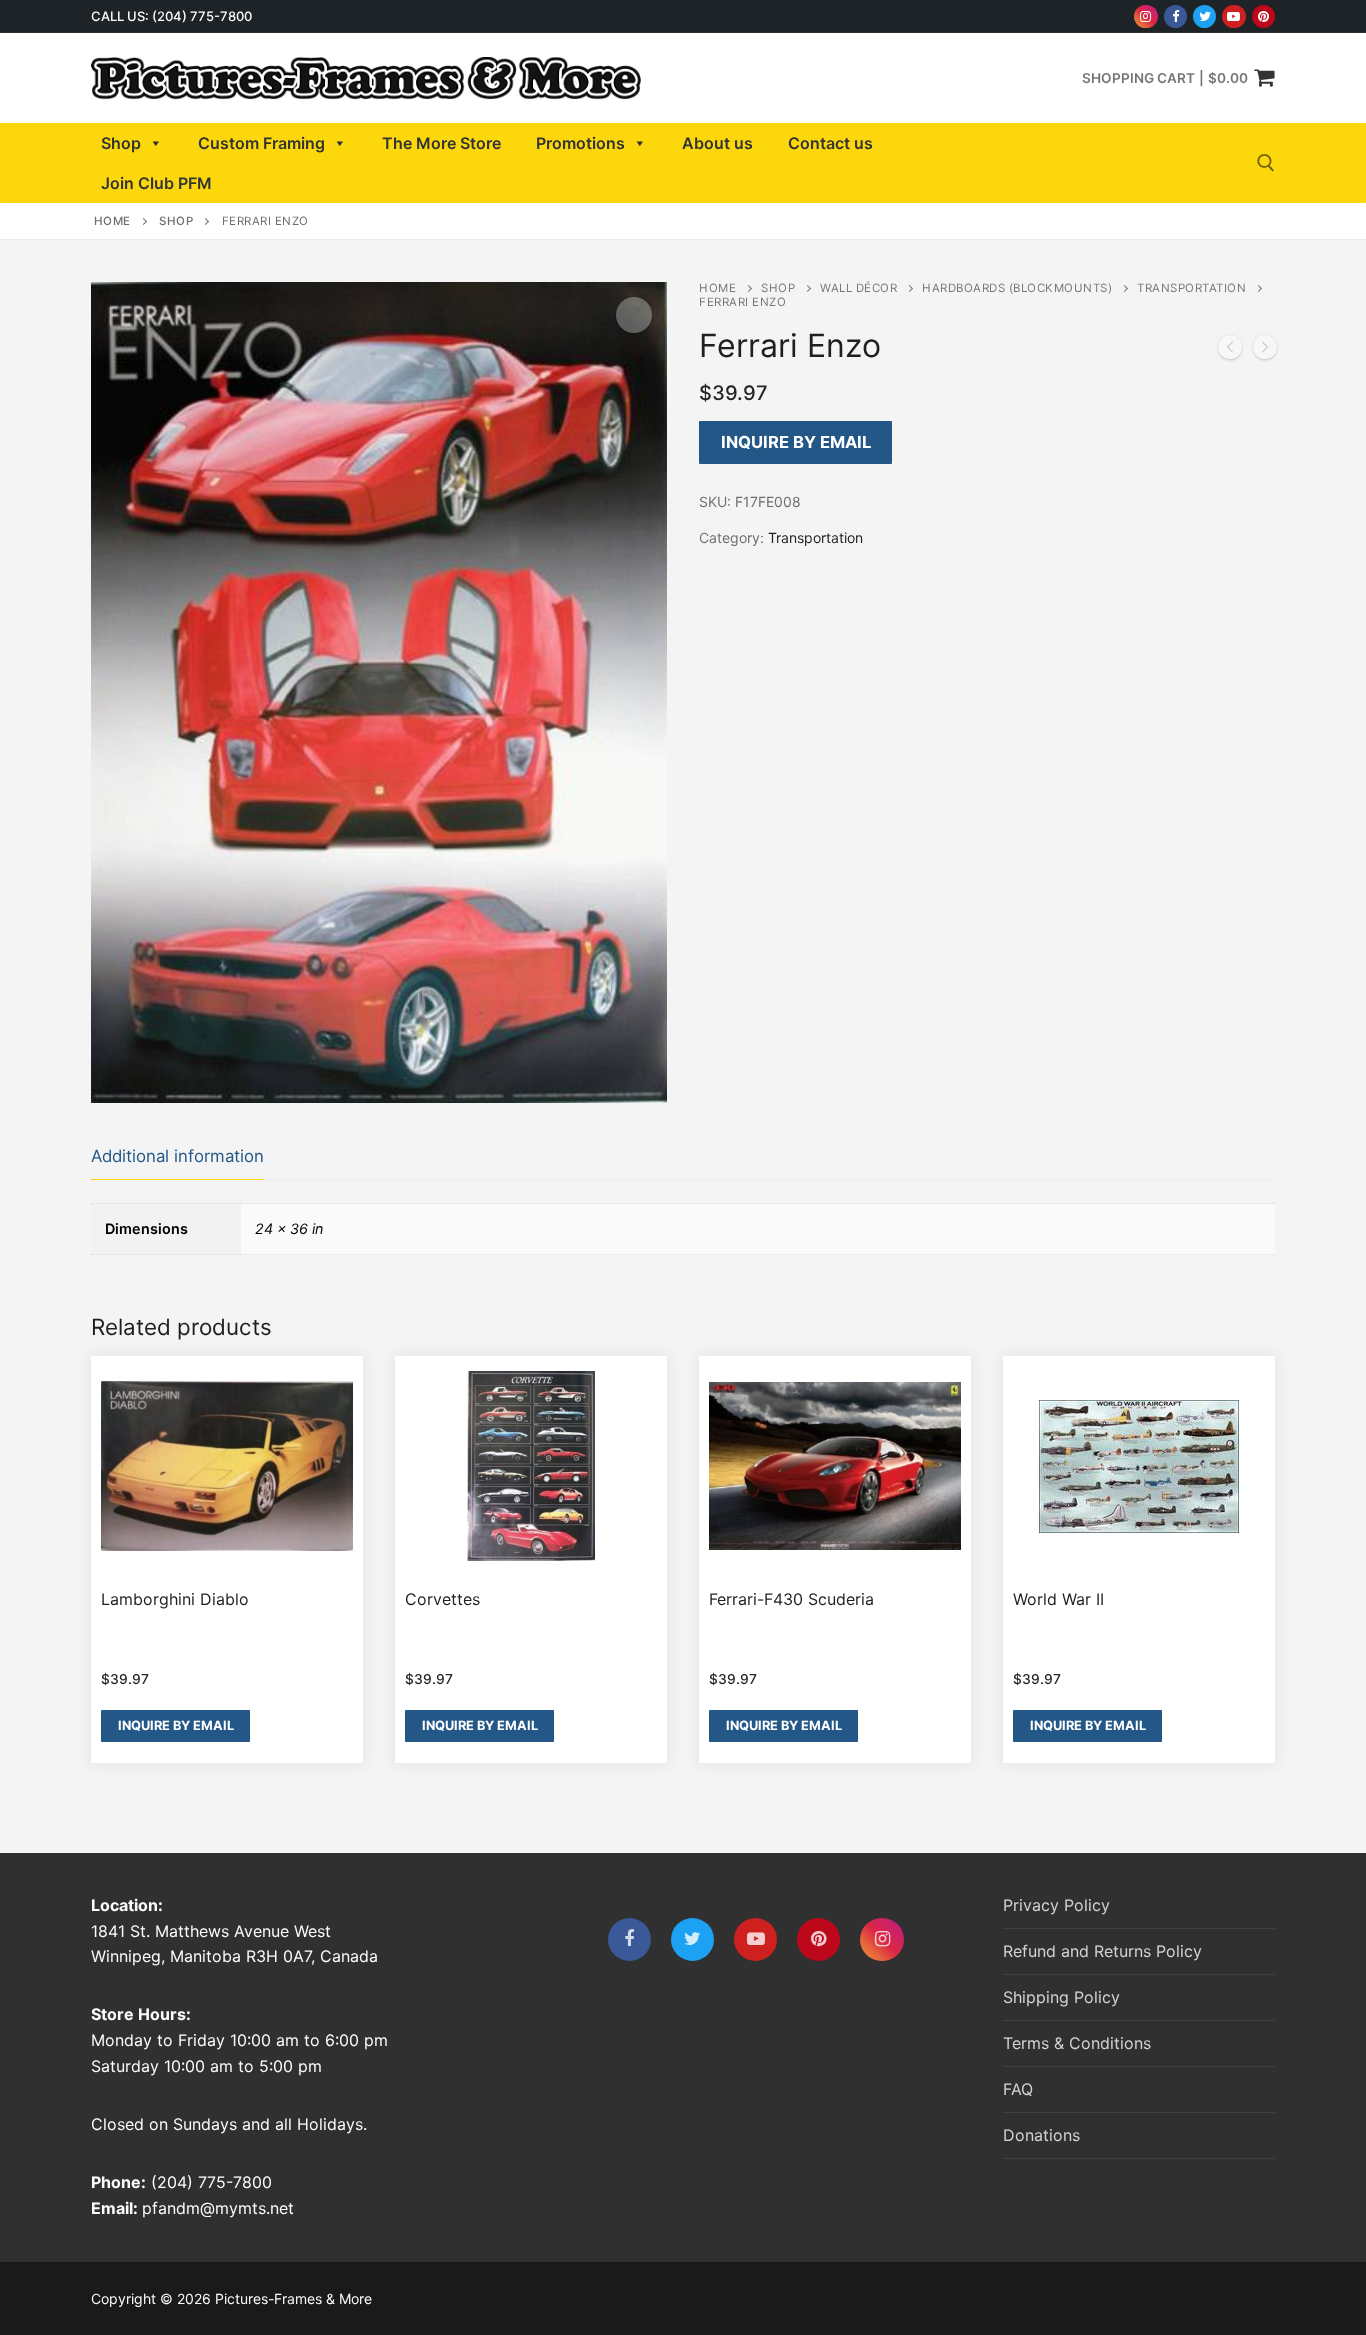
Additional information (177, 1156)
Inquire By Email (796, 442)
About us (717, 143)
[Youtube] (1233, 16)
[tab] (177, 1157)
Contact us (830, 143)
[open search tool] (1266, 163)
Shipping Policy (1061, 1997)
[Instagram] (1145, 16)
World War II (1058, 1599)
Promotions (580, 143)
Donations (1041, 2135)
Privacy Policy (1056, 1905)
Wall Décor (858, 288)
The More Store (441, 143)
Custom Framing (261, 143)
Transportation (1191, 288)
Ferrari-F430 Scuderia (791, 1599)
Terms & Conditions (1077, 2043)
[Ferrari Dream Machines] (1230, 351)
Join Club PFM (156, 183)
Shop (121, 143)
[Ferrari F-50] (1265, 351)
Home (112, 221)
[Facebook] (1175, 16)
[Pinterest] (1263, 16)
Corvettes (442, 1599)
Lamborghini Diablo (175, 1599)
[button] (634, 315)
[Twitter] (1204, 16)
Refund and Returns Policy (1102, 1951)
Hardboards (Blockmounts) (1017, 288)
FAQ (1018, 2089)
